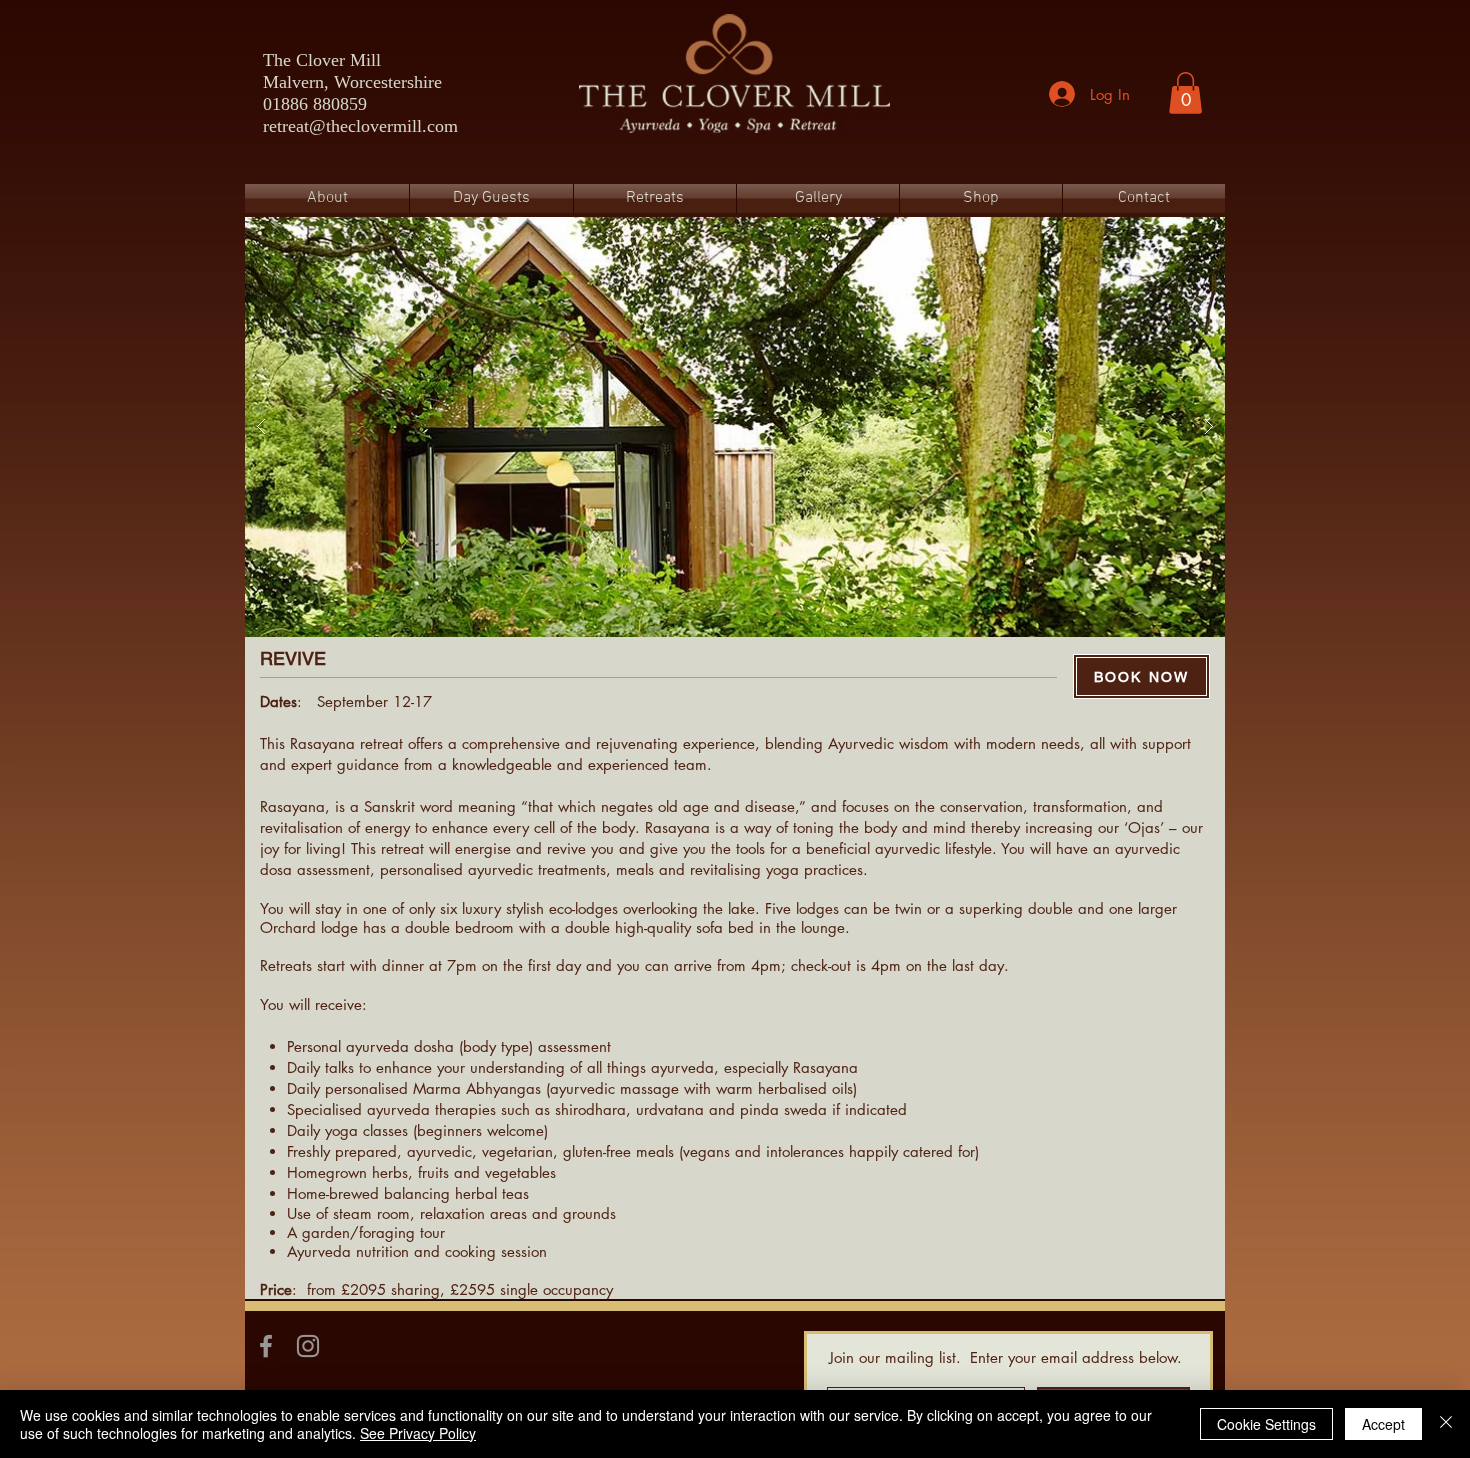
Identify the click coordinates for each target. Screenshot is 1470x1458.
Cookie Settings (1266, 1424)
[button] (1185, 93)
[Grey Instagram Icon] (308, 1346)
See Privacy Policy (418, 1433)
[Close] (1446, 1424)
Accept (1383, 1424)
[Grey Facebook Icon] (266, 1346)
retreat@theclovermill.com (360, 126)
